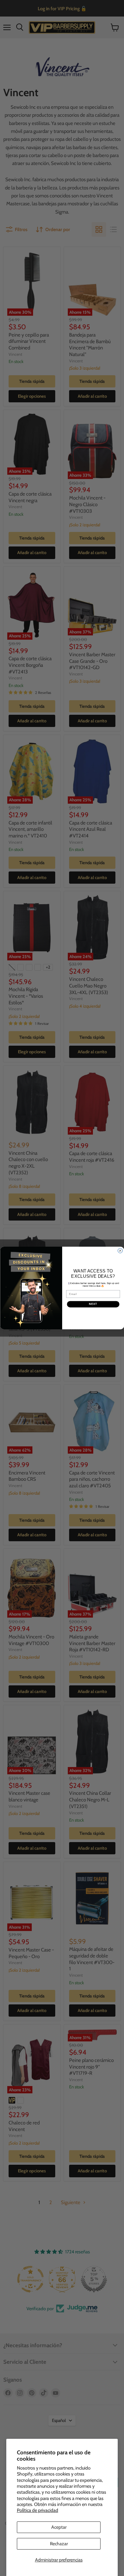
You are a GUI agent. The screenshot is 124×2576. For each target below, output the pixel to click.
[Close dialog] (120, 1251)
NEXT (93, 1304)
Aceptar (59, 2527)
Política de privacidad (38, 2510)
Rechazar (59, 2544)
